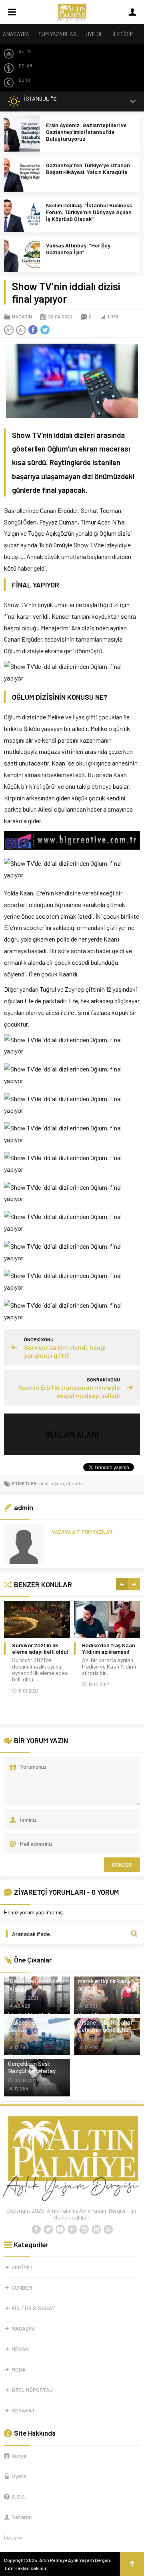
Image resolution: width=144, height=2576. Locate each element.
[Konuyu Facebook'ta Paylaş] (33, 330)
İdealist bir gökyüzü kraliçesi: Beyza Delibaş (33, 2022)
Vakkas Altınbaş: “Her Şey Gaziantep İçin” (78, 249)
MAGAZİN (22, 316)
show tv (74, 1483)
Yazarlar (22, 2517)
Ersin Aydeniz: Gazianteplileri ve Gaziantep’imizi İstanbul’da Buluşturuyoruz (86, 132)
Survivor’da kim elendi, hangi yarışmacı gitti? (65, 1351)
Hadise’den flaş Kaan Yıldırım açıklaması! (109, 1648)
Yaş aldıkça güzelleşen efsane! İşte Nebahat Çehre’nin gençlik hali (107, 2022)
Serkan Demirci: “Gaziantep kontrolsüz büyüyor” (36, 1981)
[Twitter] (48, 2230)
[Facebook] (36, 2230)
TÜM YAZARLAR (57, 34)
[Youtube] (60, 2230)
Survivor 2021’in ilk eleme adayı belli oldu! (40, 1648)
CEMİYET (23, 2267)
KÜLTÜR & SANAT (34, 2308)
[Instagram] (84, 2230)
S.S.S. (19, 2496)
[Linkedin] (96, 2230)
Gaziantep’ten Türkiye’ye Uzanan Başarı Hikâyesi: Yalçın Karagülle (88, 168)
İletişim (13, 2537)
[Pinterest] (72, 2230)
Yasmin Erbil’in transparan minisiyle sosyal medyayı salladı (69, 1391)
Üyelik (19, 2476)
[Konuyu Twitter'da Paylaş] (45, 330)
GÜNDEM (22, 2287)
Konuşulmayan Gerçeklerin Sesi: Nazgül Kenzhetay (32, 2064)
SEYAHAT (23, 2410)
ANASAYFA (16, 34)
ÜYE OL (94, 34)
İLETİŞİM (123, 34)
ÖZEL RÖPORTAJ (32, 2390)
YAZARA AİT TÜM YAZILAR (82, 1532)
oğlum (57, 1483)
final (44, 1483)
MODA (19, 2369)
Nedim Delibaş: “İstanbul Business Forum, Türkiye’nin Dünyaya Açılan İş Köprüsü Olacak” (89, 212)
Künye (19, 2456)
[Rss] (108, 2230)
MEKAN (20, 2349)
